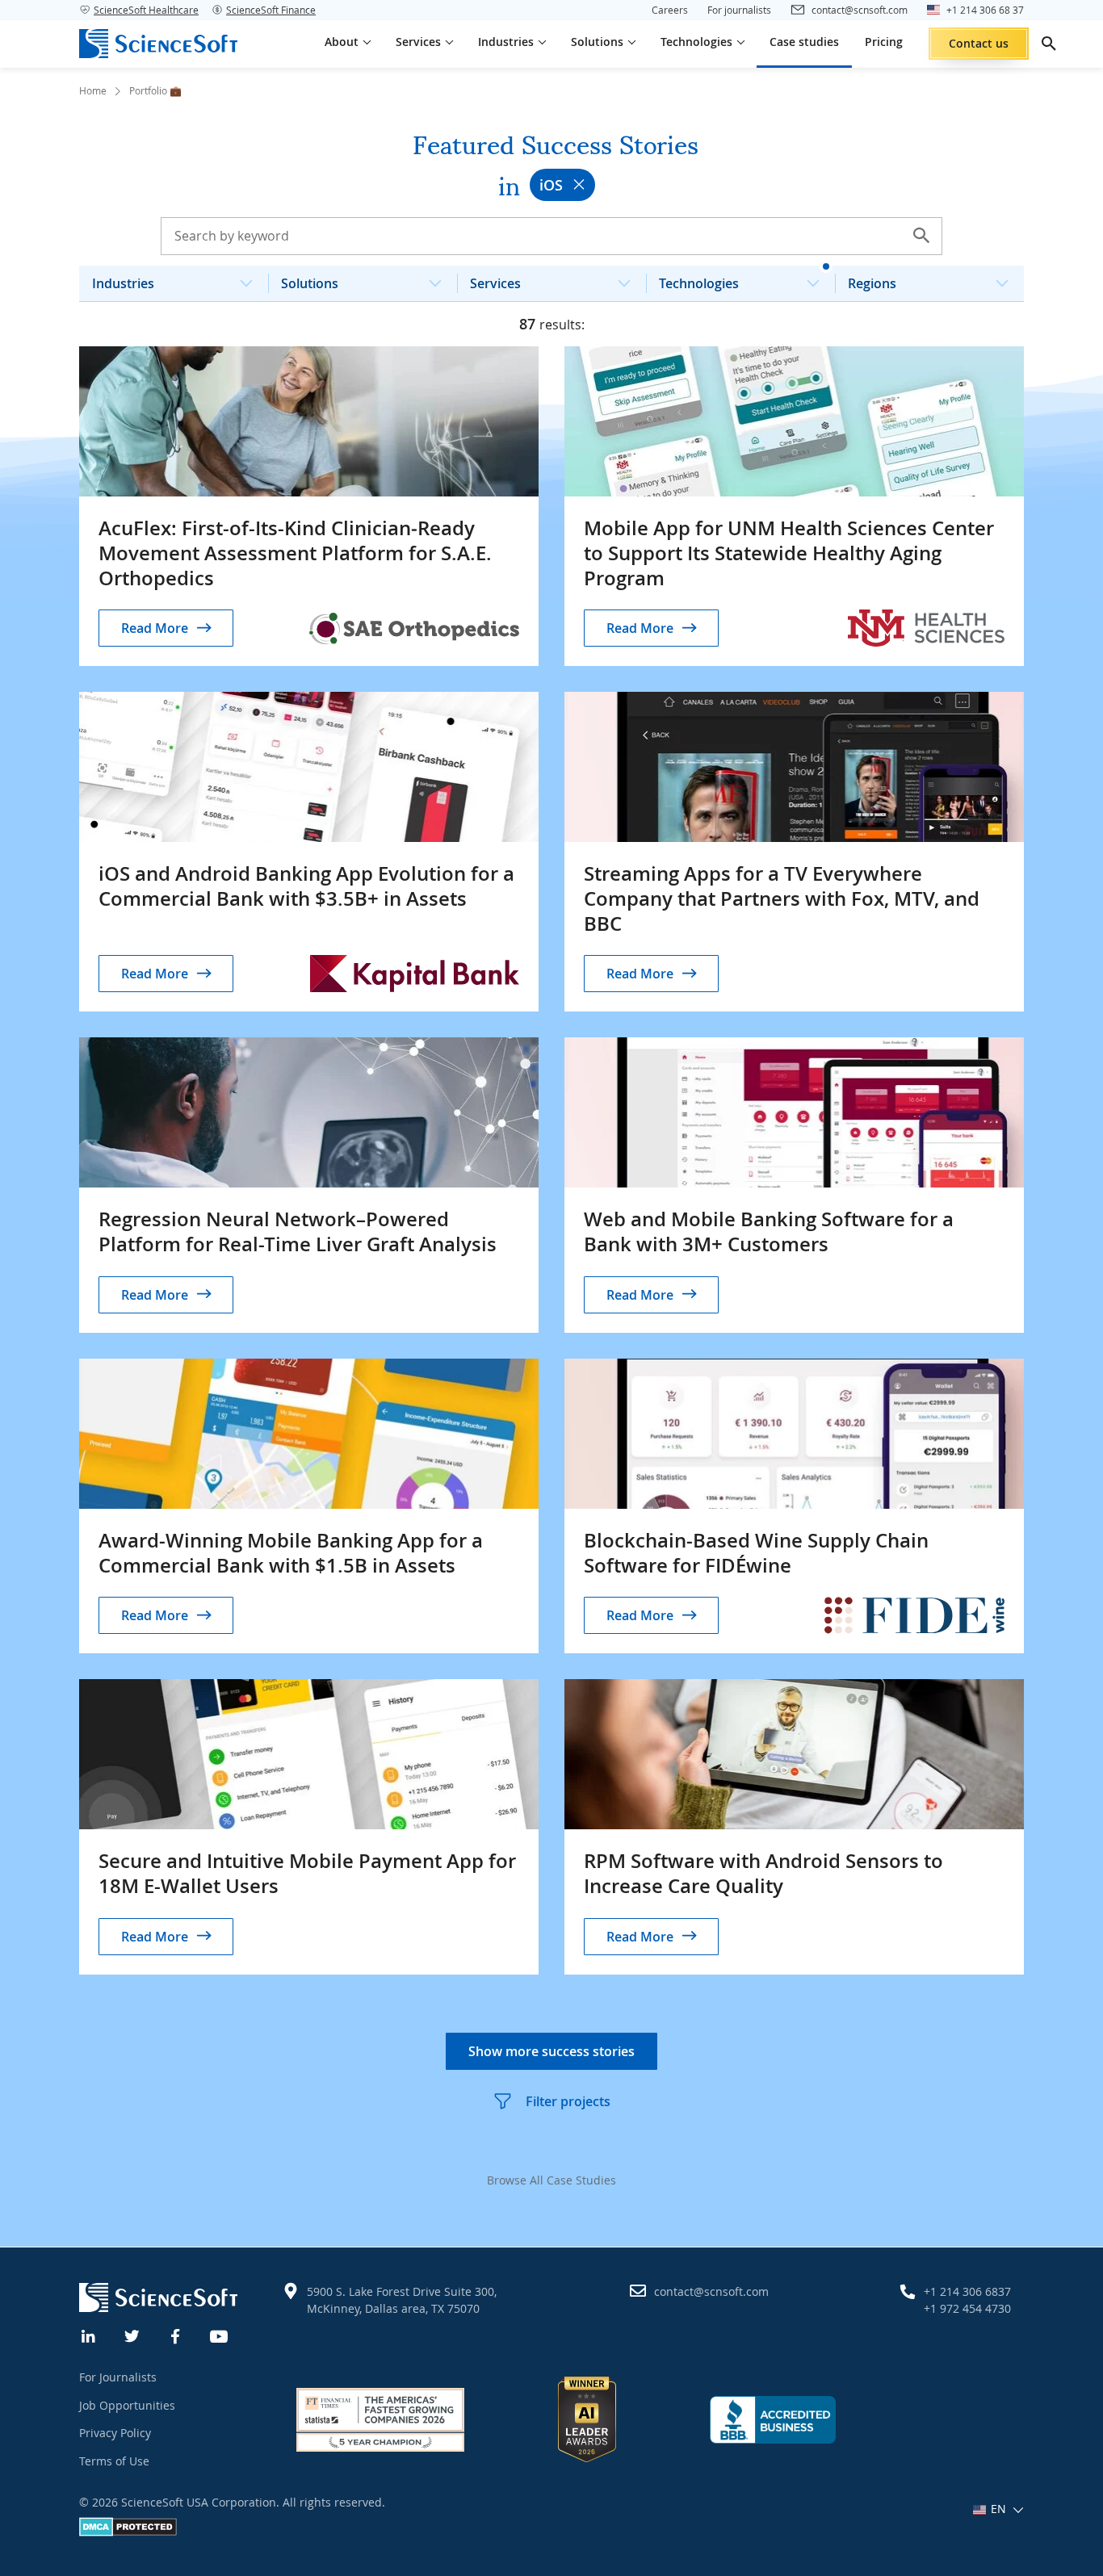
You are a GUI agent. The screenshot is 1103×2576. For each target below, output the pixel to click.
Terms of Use (114, 2461)
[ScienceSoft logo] (158, 44)
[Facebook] (176, 2335)
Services (495, 283)
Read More (155, 628)
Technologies (699, 283)
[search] (1049, 44)
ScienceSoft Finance (271, 10)
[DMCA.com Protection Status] (128, 2532)
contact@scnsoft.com (711, 2291)
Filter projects (568, 2101)
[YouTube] (220, 2335)
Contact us (979, 43)
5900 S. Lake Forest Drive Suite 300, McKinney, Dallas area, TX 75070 (402, 2300)
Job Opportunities (127, 2405)
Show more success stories (551, 2051)
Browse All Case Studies (551, 2180)
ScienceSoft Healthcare (146, 10)
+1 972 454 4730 (967, 2308)
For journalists (739, 10)
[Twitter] (132, 2335)
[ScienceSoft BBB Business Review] (773, 2420)
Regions (872, 283)
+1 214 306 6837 (967, 2291)
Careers (670, 10)
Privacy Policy (115, 2433)
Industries (123, 283)
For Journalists (118, 2377)
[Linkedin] (89, 2335)
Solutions (310, 283)
